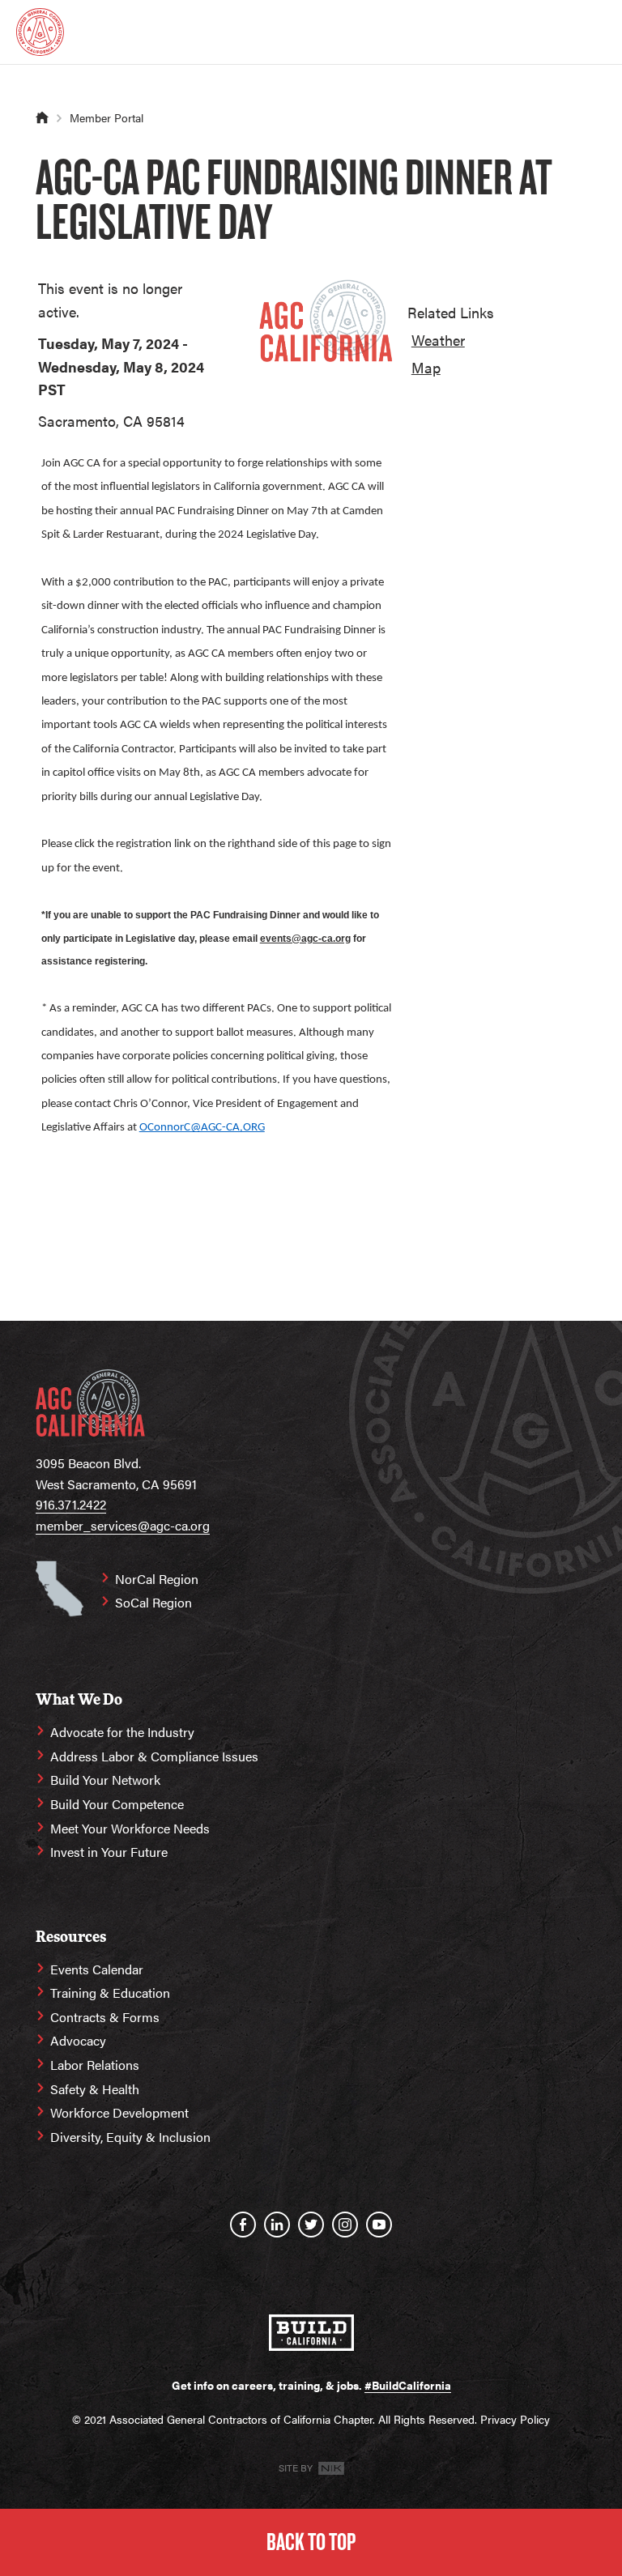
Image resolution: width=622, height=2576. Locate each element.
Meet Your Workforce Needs (130, 1828)
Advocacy (78, 2040)
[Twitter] (311, 2225)
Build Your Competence (117, 1804)
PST (52, 389)
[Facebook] (243, 2225)
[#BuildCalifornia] (311, 2333)
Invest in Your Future (109, 1852)
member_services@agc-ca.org (123, 1525)
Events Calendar (97, 1969)
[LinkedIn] (277, 2225)
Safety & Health (95, 2089)
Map (426, 367)
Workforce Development (119, 2112)
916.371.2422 (71, 1504)
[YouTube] (379, 2225)
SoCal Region (153, 1602)
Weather (438, 340)
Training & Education (110, 1993)
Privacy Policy (515, 2419)
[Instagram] (345, 2225)
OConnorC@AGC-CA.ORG (202, 1128)
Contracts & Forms (105, 2017)
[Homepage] (40, 32)
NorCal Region (157, 1579)
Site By (297, 2467)
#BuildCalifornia (408, 2385)
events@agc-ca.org (305, 939)
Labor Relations (95, 2065)
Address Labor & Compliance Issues (154, 1756)
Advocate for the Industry (122, 1732)
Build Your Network (105, 1780)
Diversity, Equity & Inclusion (130, 2137)
